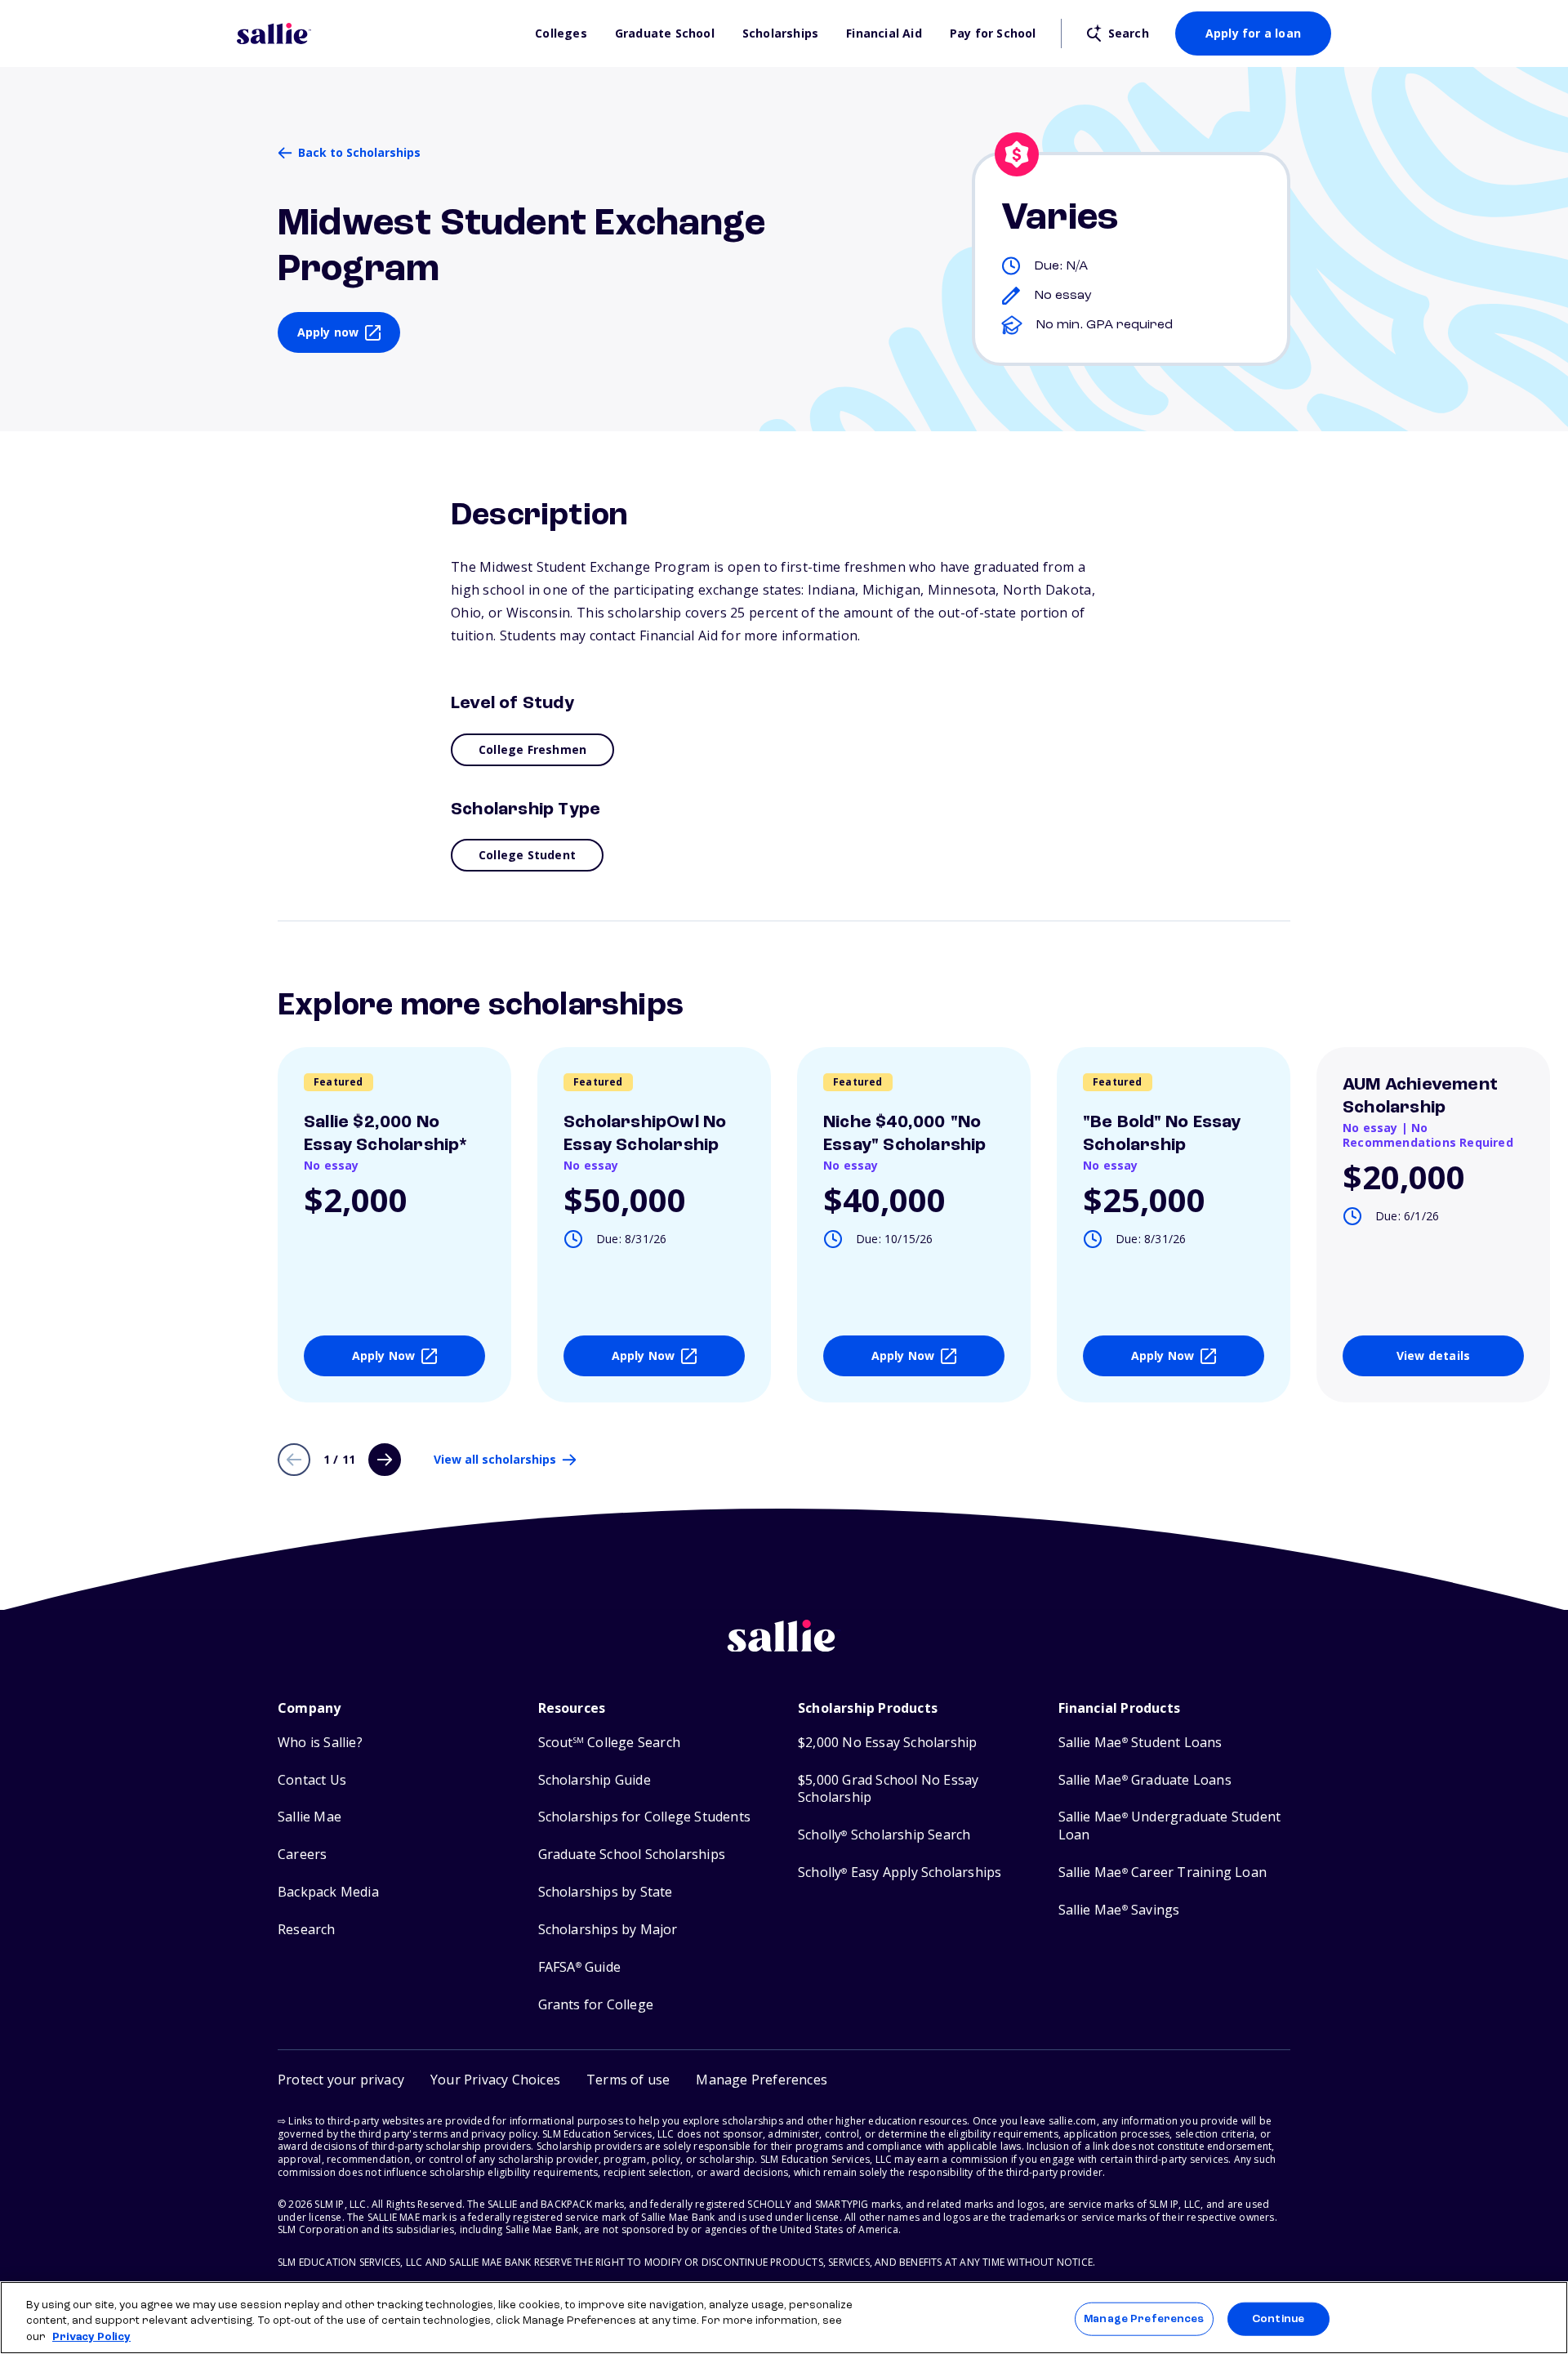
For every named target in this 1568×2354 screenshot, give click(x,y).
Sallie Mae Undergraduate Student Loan (1170, 1826)
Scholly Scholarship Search (884, 1835)
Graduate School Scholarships (632, 1855)
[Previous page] (294, 1460)
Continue (1278, 2318)
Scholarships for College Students (645, 1817)
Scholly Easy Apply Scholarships (900, 1872)
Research (307, 1930)
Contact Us (312, 1780)
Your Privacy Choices (495, 2080)
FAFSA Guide (579, 1967)
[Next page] (385, 1460)
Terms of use (628, 2080)
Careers (302, 1855)
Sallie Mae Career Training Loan (1163, 1872)
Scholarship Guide (595, 1780)
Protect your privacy (341, 2080)
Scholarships (780, 33)
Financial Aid (884, 33)
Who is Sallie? (320, 1743)
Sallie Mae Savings (1119, 1910)
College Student (527, 855)
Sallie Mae (310, 1817)
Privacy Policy (91, 2337)
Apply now (328, 332)
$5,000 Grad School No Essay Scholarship (888, 1789)
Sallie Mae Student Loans (1140, 1743)
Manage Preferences (1144, 2318)
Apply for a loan (1253, 33)
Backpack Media (328, 1892)
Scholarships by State (606, 1892)
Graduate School (665, 33)
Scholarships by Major (608, 1930)
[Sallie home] (378, 33)
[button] (762, 2080)
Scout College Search (609, 1743)
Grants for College (596, 2005)
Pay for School (993, 33)
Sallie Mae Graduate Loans (1145, 1780)
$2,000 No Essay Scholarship (887, 1743)
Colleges (561, 33)
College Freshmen (532, 749)
